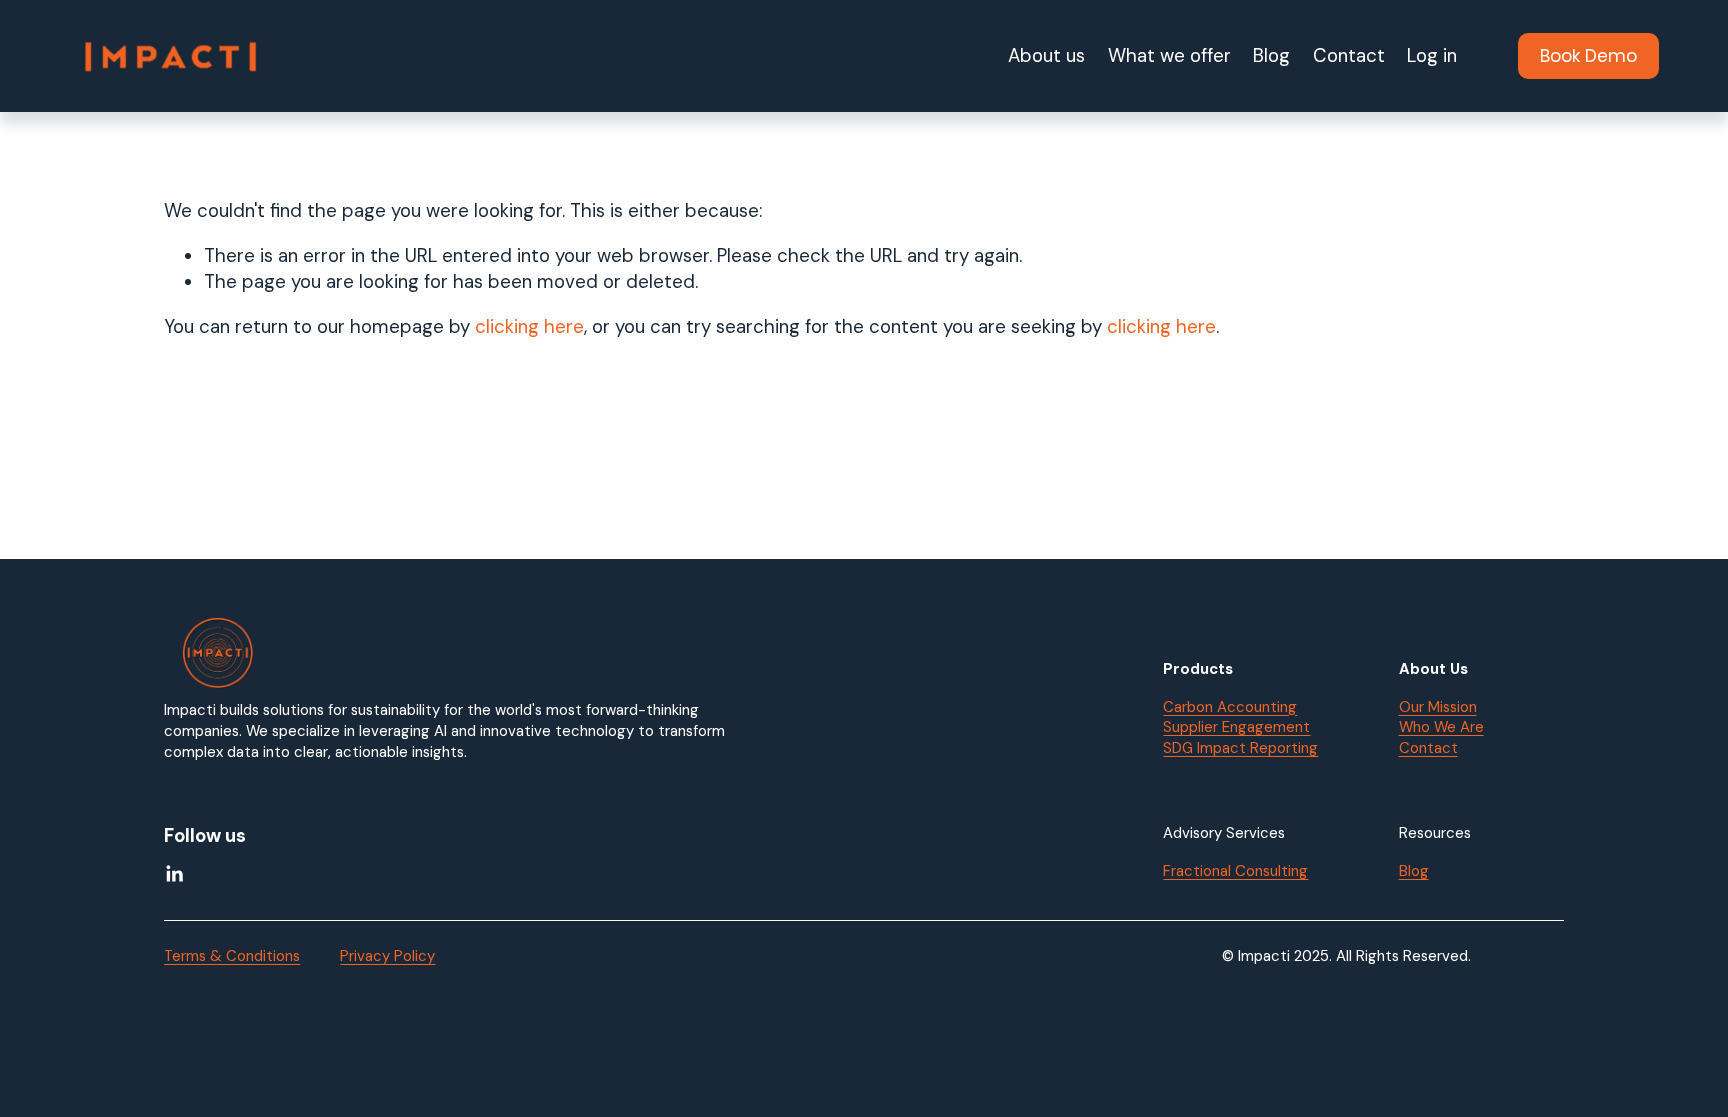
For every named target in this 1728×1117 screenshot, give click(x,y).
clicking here (529, 326)
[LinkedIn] (174, 874)
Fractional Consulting (1235, 871)
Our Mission (1438, 707)
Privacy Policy (387, 956)
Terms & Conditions (232, 956)
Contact (1349, 55)
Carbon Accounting (1230, 707)
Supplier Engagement (1236, 727)
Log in (1432, 55)
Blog (1271, 55)
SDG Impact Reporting (1240, 748)
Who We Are (1441, 727)
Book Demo (1588, 56)
